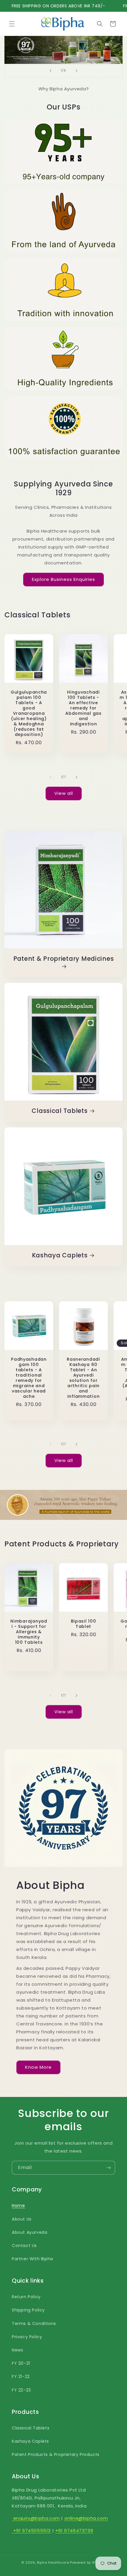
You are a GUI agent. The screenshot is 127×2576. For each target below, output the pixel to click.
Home (18, 2206)
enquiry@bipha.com (36, 2518)
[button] (12, 24)
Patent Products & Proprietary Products (56, 2454)
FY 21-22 (21, 2376)
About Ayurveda (30, 2232)
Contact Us (24, 2246)
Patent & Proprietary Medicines (64, 959)
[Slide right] (76, 777)
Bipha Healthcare (53, 2562)
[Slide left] (51, 777)
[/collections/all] (63, 50)
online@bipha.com (86, 2518)
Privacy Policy (27, 2337)
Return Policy (26, 2297)
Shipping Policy (28, 2310)
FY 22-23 (21, 2390)
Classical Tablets (60, 1111)
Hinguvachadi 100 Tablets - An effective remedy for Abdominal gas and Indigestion (83, 708)
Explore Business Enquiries (63, 579)
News (17, 2350)
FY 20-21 (21, 2363)
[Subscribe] (108, 2168)
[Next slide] (76, 71)
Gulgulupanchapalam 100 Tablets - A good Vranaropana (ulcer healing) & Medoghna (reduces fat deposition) (29, 713)
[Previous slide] (51, 71)
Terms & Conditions (34, 2324)
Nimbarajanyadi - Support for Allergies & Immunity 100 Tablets (29, 1632)
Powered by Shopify (88, 2562)
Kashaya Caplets (60, 1256)
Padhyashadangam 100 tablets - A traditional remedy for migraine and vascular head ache (29, 1378)
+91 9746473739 (74, 2531)
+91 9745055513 (31, 2531)
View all (64, 793)
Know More (38, 2067)
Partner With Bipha (32, 2259)
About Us (22, 2219)
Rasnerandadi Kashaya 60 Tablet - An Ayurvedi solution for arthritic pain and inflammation (83, 1378)
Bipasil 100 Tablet (84, 1624)
